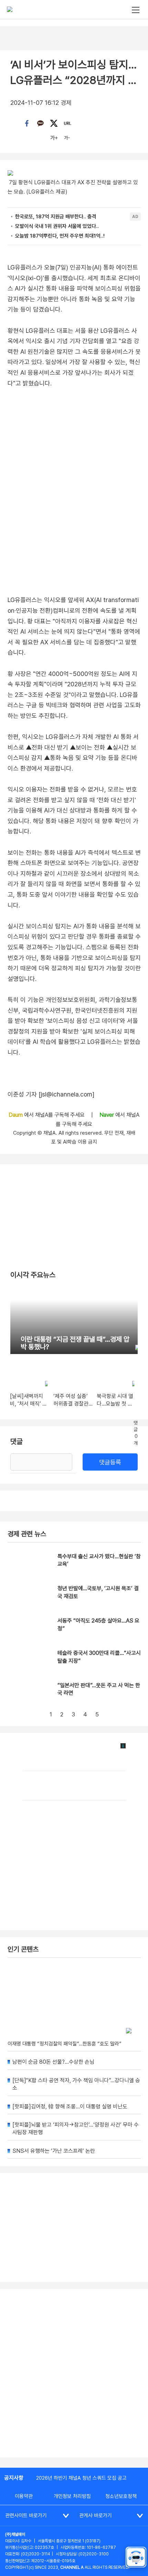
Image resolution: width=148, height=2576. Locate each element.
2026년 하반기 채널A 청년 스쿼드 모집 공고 (81, 2478)
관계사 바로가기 (96, 2515)
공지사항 (14, 2478)
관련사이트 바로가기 (26, 2515)
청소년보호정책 (121, 2496)
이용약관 (24, 2496)
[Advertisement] (74, 2373)
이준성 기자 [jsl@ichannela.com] (51, 1094)
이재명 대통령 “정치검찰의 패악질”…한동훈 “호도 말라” (65, 2044)
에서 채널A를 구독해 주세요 (47, 1115)
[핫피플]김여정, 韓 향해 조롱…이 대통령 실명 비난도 (70, 2106)
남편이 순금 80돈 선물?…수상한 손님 (53, 2062)
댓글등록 (110, 1462)
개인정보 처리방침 (72, 2496)
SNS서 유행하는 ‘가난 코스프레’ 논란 (54, 2151)
